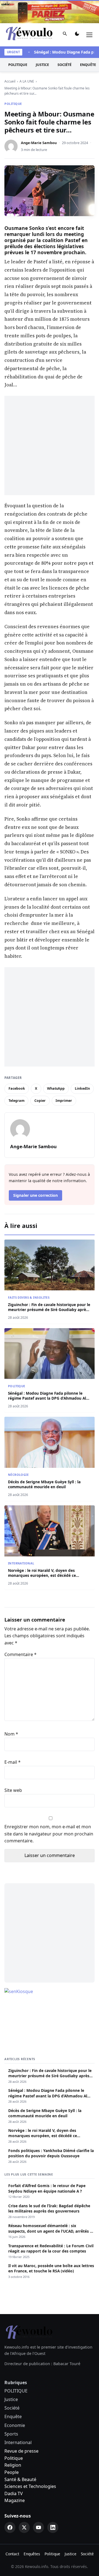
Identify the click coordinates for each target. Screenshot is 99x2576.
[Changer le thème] (77, 35)
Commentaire (20, 1654)
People (12, 2472)
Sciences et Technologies (30, 2486)
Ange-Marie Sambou (39, 143)
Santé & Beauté (20, 2479)
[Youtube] (38, 2527)
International (21, 1563)
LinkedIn (82, 1088)
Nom (11, 1734)
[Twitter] (24, 2527)
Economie (15, 2425)
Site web (13, 1790)
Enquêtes (32, 2554)
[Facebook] (10, 2527)
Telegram (16, 1101)
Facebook (17, 1088)
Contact (12, 2554)
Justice (42, 65)
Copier (40, 1101)
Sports (11, 2434)
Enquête (13, 2416)
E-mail (13, 1762)
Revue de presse (21, 2451)
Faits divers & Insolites (29, 1297)
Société (64, 65)
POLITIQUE (18, 65)
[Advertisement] (50, 445)
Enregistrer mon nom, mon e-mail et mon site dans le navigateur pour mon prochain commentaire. (49, 1834)
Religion (13, 2465)
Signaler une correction (35, 1195)
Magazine (15, 2500)
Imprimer (64, 1101)
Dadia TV (14, 2493)
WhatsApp (56, 1088)
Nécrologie (18, 1475)
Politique (14, 2458)
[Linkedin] (53, 2527)
